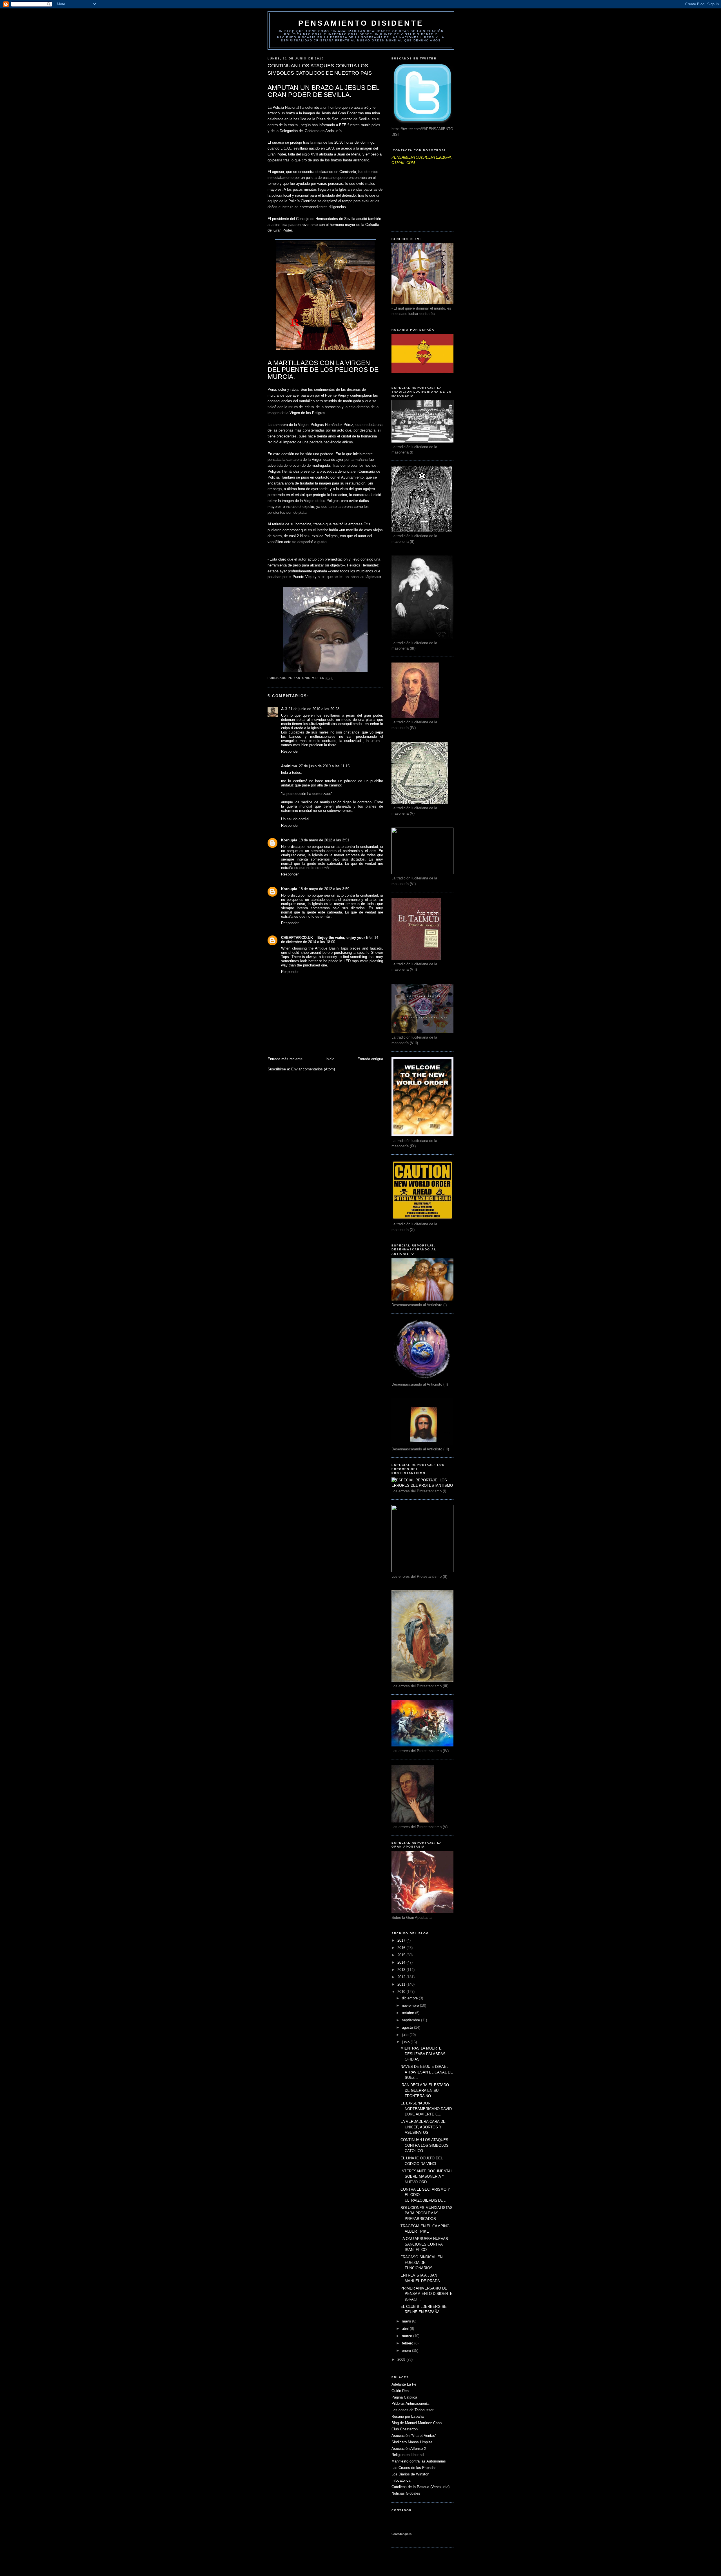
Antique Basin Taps (331, 948)
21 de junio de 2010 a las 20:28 (314, 709)
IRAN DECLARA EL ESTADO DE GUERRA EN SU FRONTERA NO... (425, 2090)
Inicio (330, 1059)
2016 (402, 1948)
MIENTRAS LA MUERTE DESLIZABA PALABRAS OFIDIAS (423, 2054)
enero (407, 2351)
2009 (402, 2360)
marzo (408, 2336)
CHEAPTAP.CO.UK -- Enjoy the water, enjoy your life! (327, 938)
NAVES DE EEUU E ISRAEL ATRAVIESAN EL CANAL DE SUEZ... (427, 2072)
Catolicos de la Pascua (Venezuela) (420, 2487)
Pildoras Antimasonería (410, 2403)
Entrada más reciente (285, 1059)
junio (406, 2042)
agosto (408, 2027)
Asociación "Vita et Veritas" (414, 2436)
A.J (284, 709)
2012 (402, 1977)
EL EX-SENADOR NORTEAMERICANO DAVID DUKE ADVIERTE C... (426, 2109)
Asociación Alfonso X (409, 2449)
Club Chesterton (405, 2429)
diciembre (410, 1998)
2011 (402, 1984)
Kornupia (289, 840)
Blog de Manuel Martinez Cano (417, 2423)
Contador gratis (401, 2534)
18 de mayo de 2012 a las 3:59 (324, 889)
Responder (290, 751)
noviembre (411, 2005)
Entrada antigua (370, 1059)
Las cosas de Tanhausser (412, 2410)
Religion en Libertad (408, 2455)
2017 (402, 1940)
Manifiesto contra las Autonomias (419, 2461)
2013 (402, 1970)
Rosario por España (408, 2416)
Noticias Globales (406, 2493)
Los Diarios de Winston (410, 2474)
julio (406, 2035)
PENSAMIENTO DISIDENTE (361, 23)
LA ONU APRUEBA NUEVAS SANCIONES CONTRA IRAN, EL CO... (424, 2244)
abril (406, 2329)
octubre (409, 2013)
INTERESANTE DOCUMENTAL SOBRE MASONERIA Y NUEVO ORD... (427, 2177)
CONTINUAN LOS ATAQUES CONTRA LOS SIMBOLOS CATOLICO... (425, 2145)
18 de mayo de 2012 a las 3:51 (324, 840)
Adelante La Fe (404, 2384)
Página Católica (404, 2397)
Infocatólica (401, 2480)
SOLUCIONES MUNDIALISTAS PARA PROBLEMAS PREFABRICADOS (427, 2213)
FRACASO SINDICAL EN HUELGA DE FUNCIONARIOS (421, 2262)
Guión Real (400, 2391)
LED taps (351, 961)
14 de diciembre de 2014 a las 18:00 (330, 940)
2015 (402, 1955)
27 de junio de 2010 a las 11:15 (324, 766)
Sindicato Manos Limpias (412, 2442)
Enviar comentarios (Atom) (313, 1069)
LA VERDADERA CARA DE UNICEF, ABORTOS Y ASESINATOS (423, 2127)
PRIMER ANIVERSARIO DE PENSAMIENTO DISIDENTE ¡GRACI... (427, 2294)
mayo (407, 2321)
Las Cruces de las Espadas (414, 2468)
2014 (402, 1962)
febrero (408, 2343)
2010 (402, 1992)
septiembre (411, 2020)
